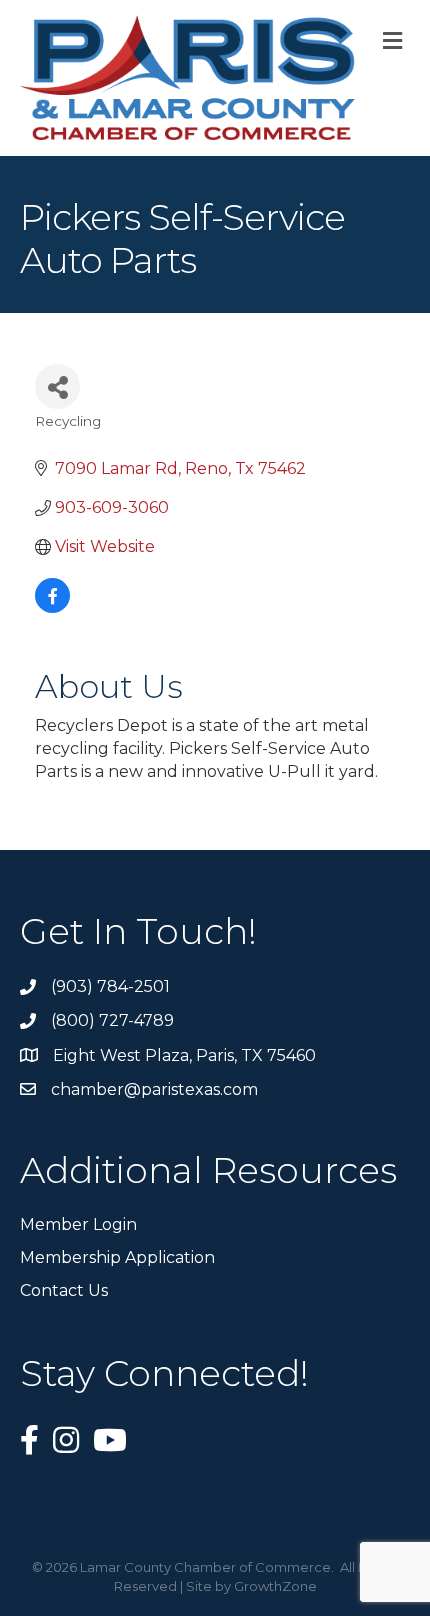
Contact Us (64, 1290)
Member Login (78, 1224)
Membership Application (117, 1257)
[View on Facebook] (52, 607)
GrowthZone (275, 1586)
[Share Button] (57, 386)
